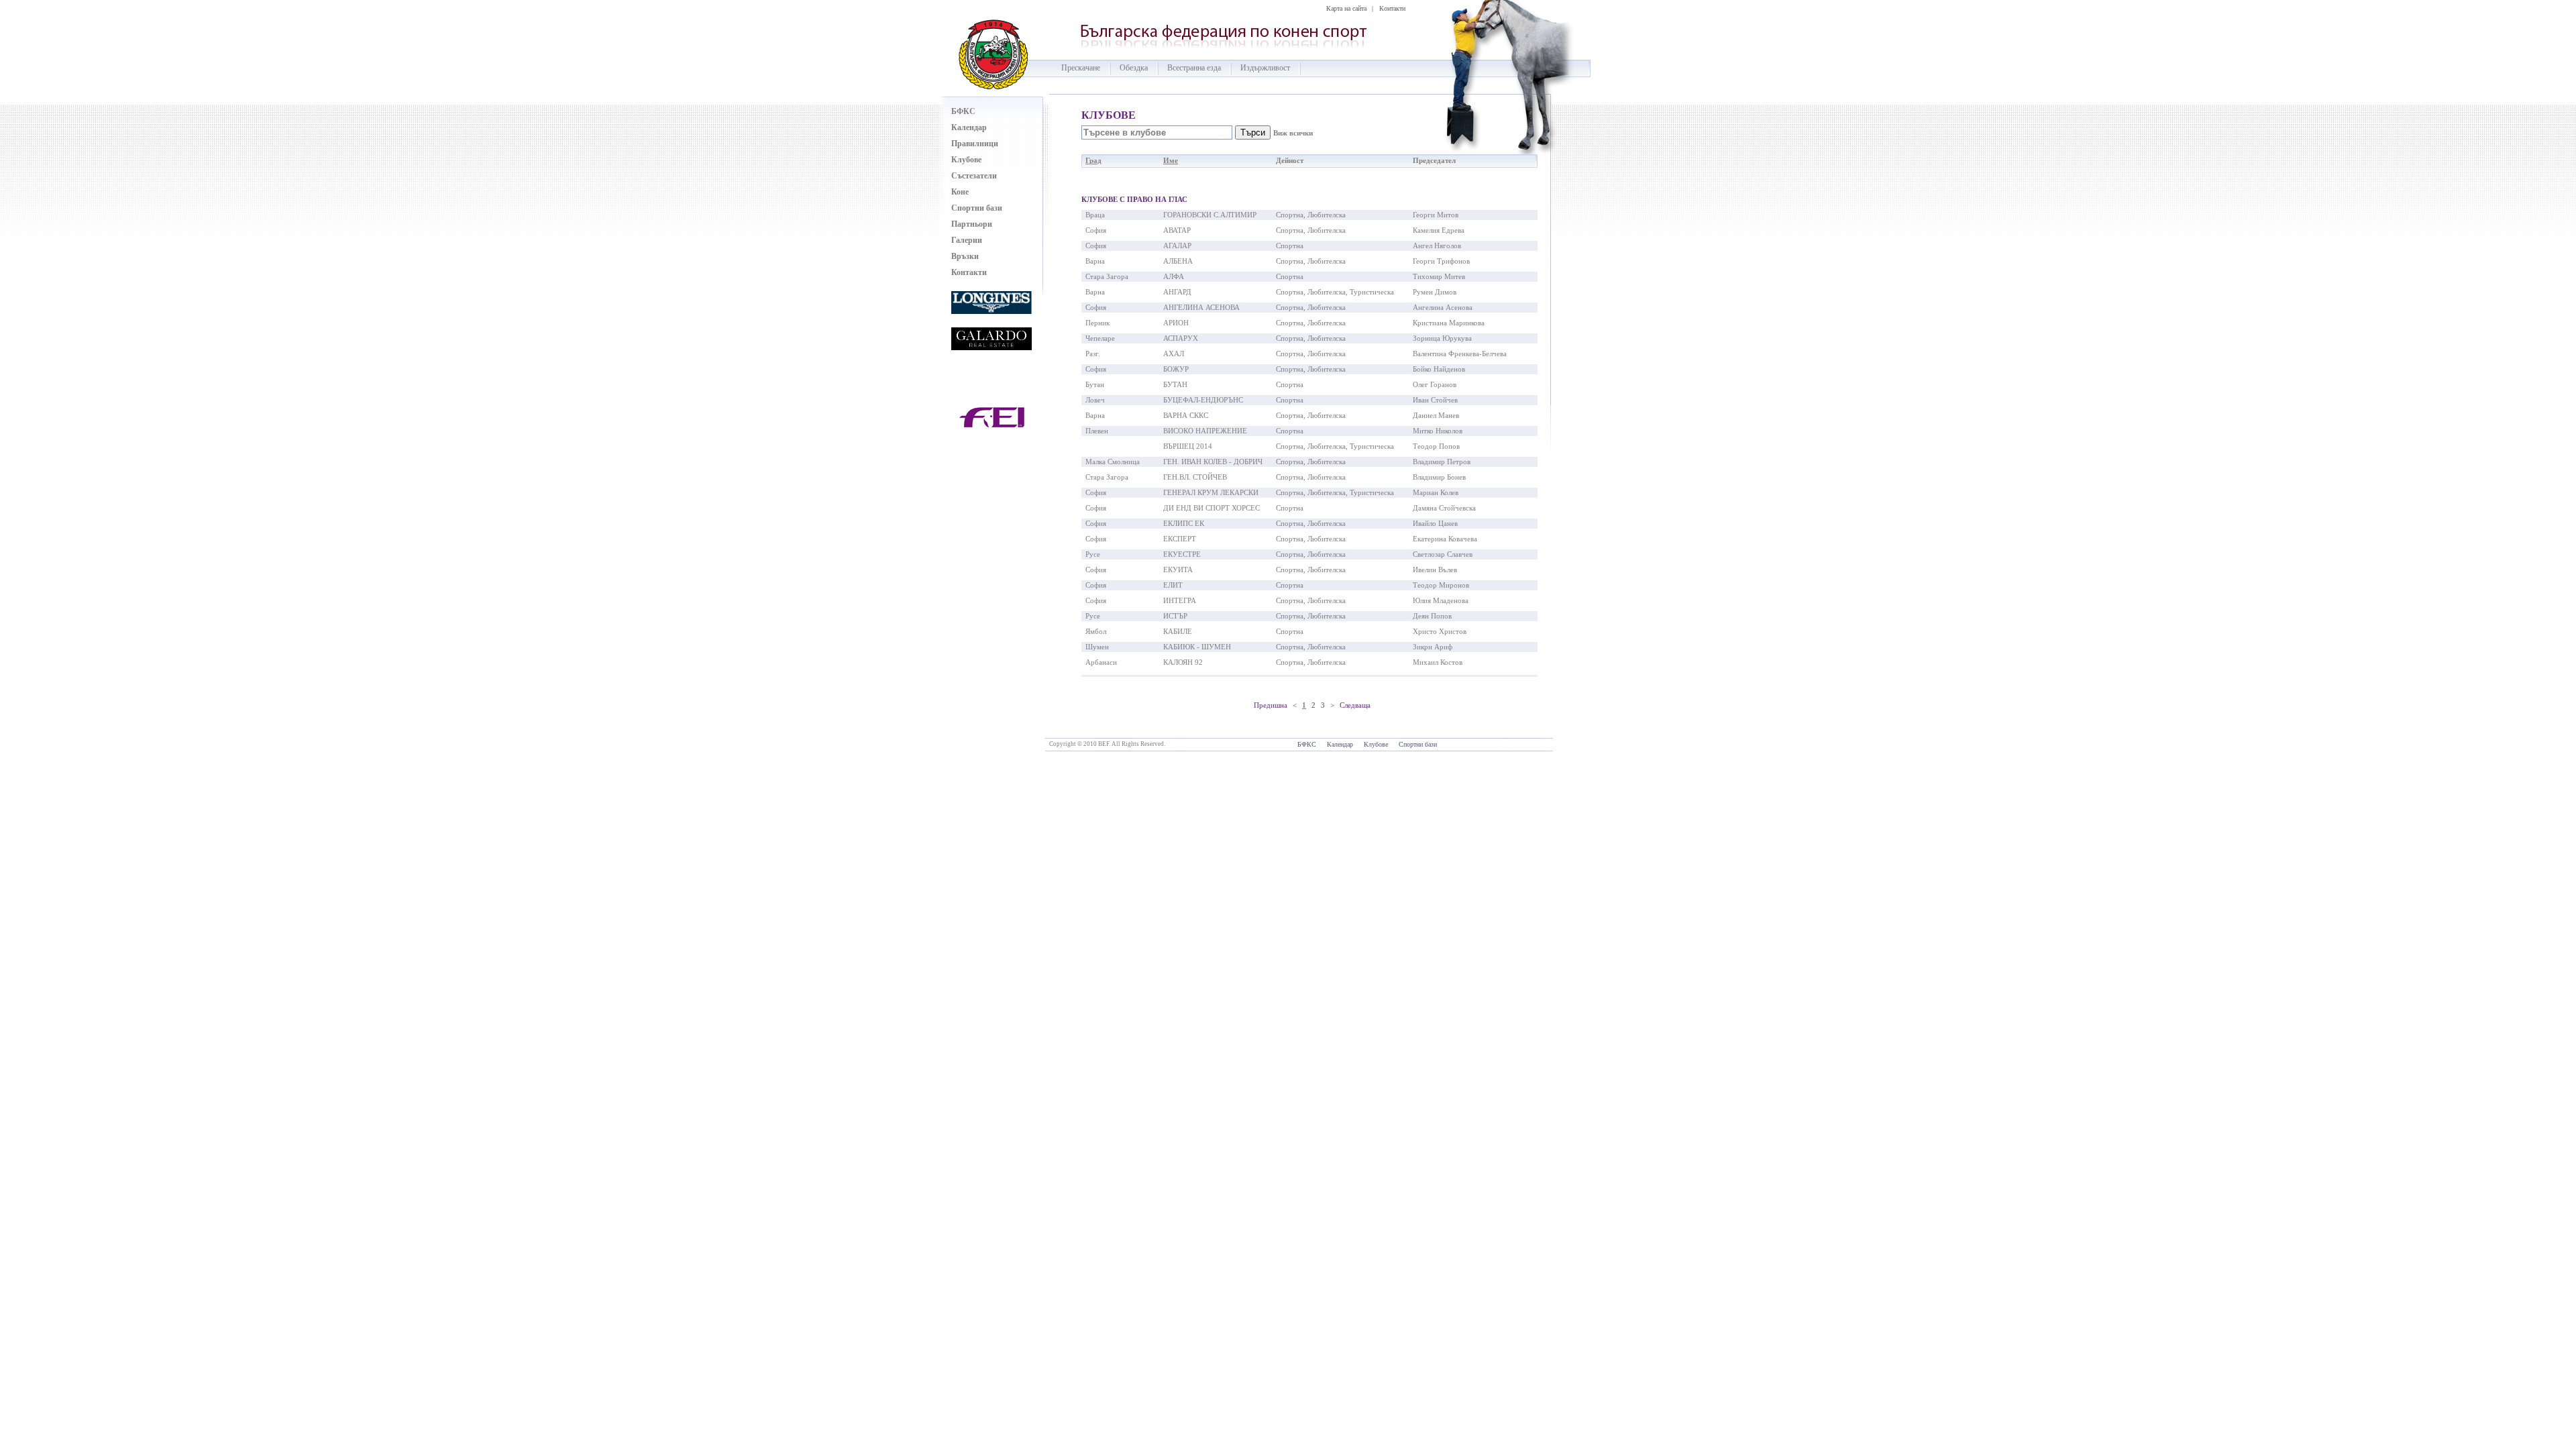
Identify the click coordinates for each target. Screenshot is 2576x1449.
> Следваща (1350, 705)
